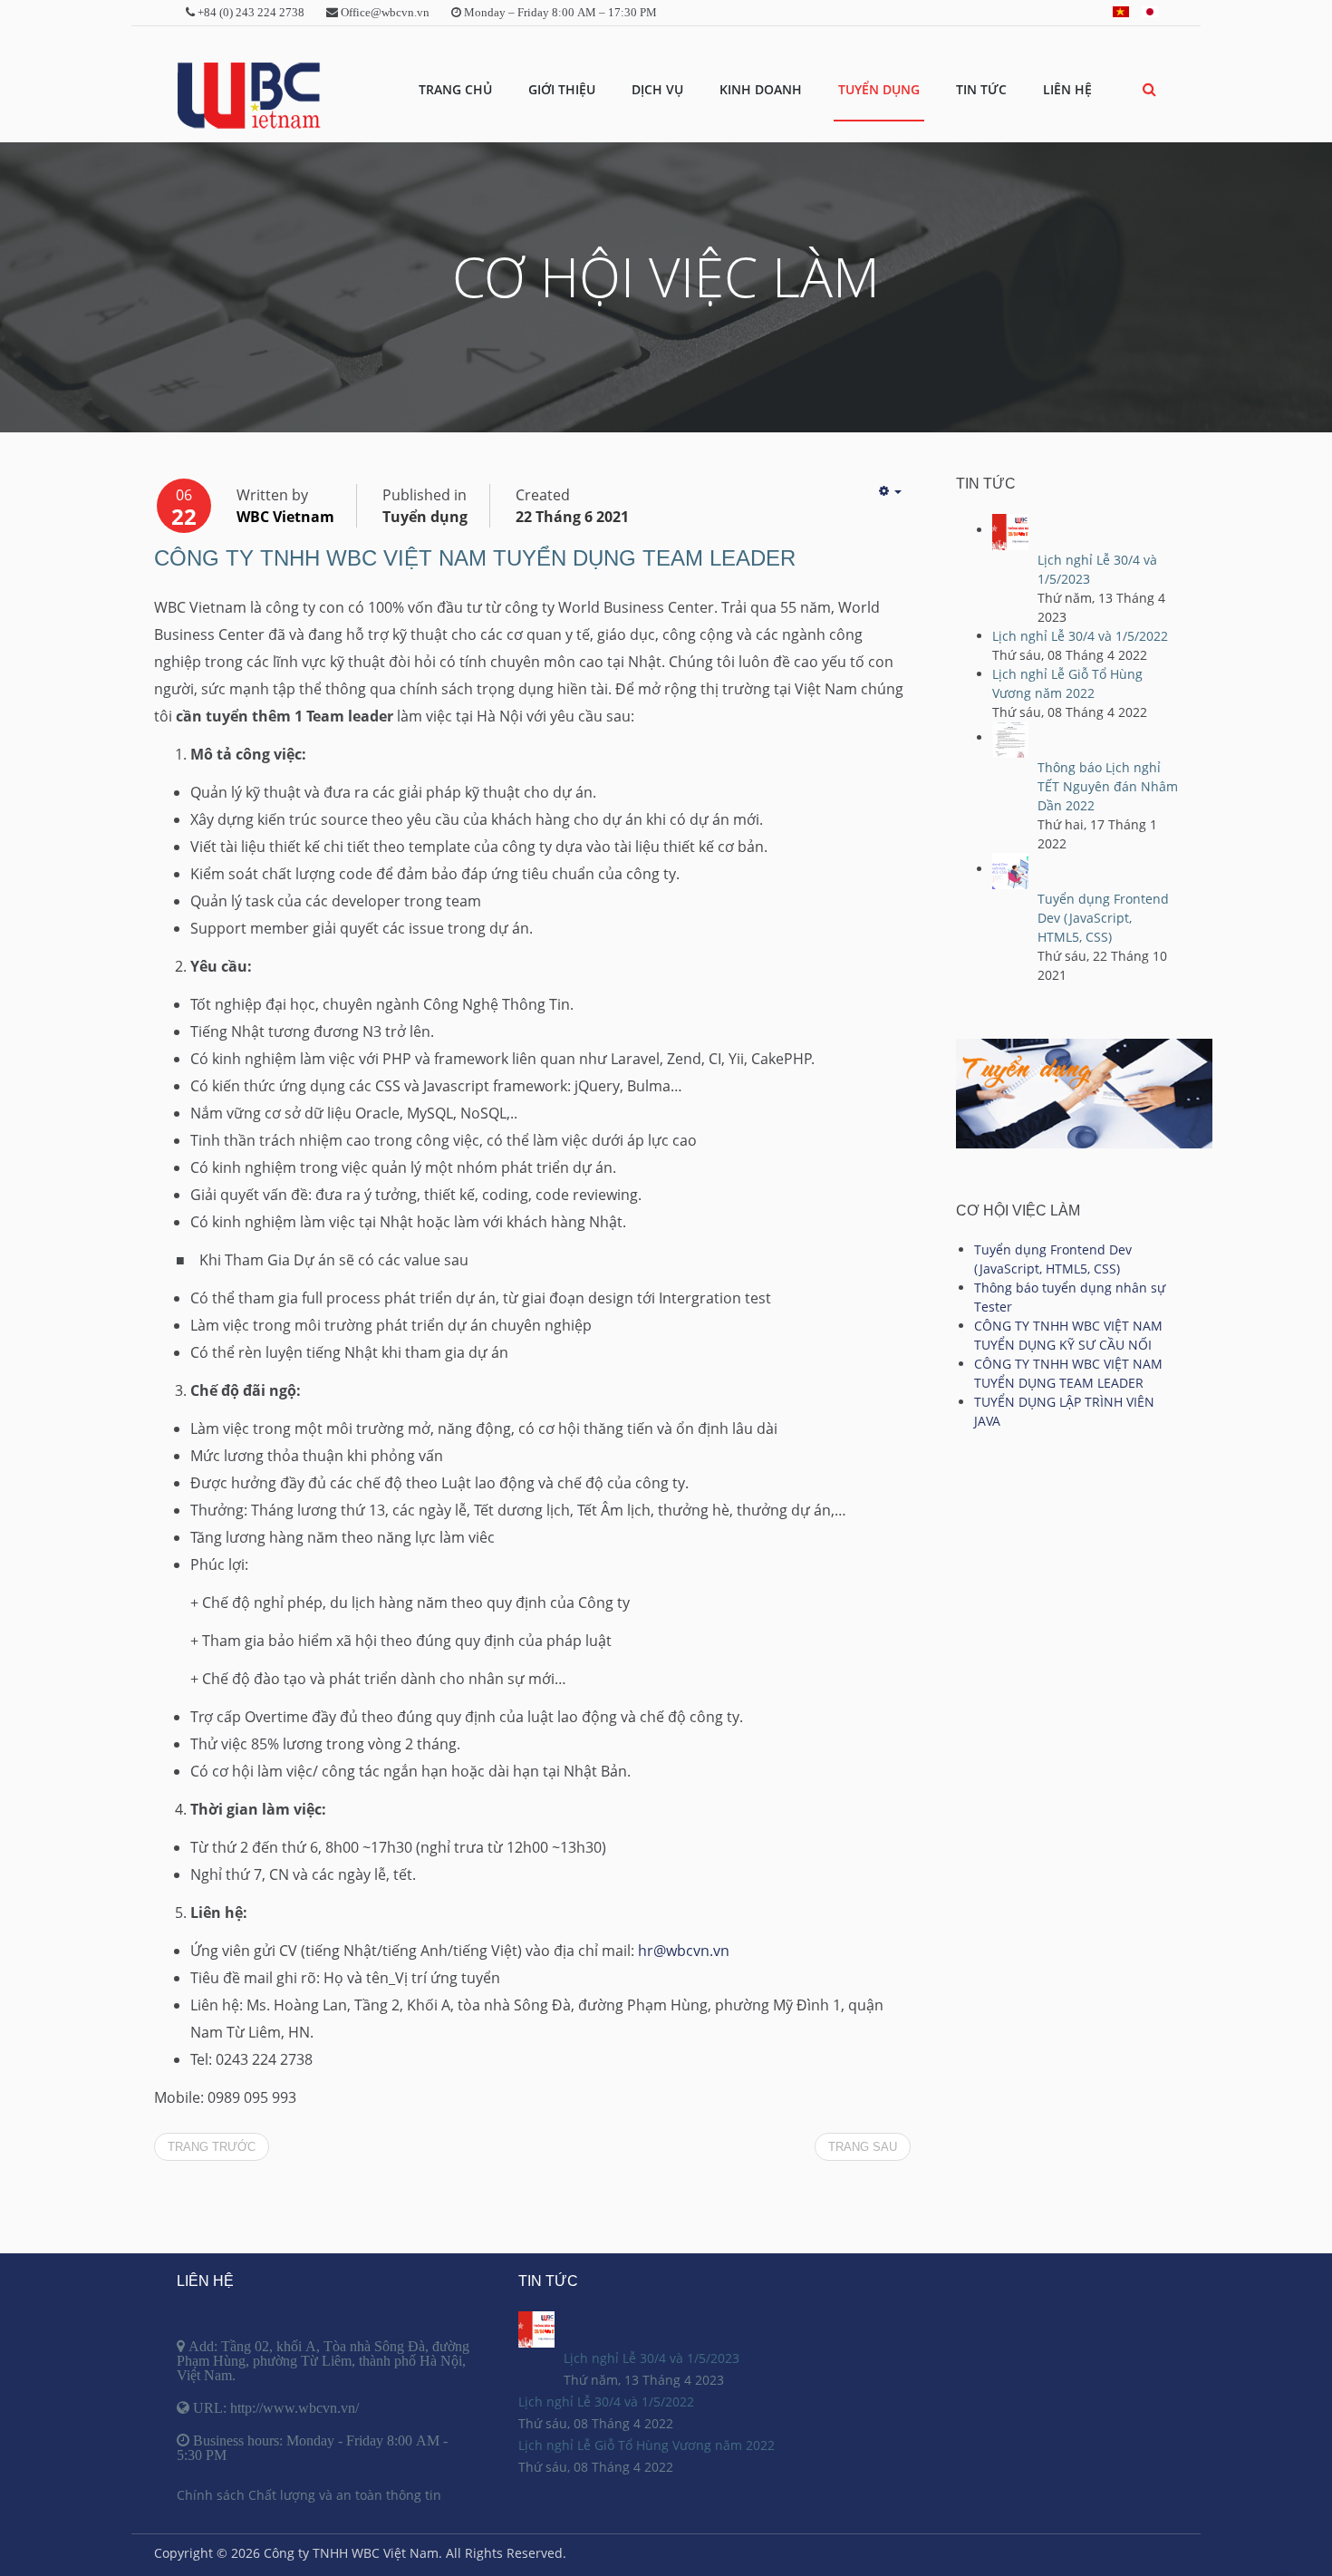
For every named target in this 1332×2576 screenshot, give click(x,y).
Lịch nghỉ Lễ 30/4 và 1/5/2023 (652, 2358)
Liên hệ (1067, 89)
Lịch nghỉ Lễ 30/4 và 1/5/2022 (1080, 636)
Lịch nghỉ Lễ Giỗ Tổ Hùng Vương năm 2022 (647, 2445)
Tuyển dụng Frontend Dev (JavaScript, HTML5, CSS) (1103, 918)
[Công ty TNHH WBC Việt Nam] (248, 96)
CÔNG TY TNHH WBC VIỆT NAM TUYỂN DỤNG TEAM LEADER (475, 558)
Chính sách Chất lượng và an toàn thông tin (309, 2495)
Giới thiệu (562, 89)
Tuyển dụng (879, 89)
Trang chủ (455, 89)
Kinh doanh (761, 89)
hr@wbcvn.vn (684, 1951)
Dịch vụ (657, 89)
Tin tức (981, 89)
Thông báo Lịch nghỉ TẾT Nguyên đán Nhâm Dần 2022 (1108, 786)
